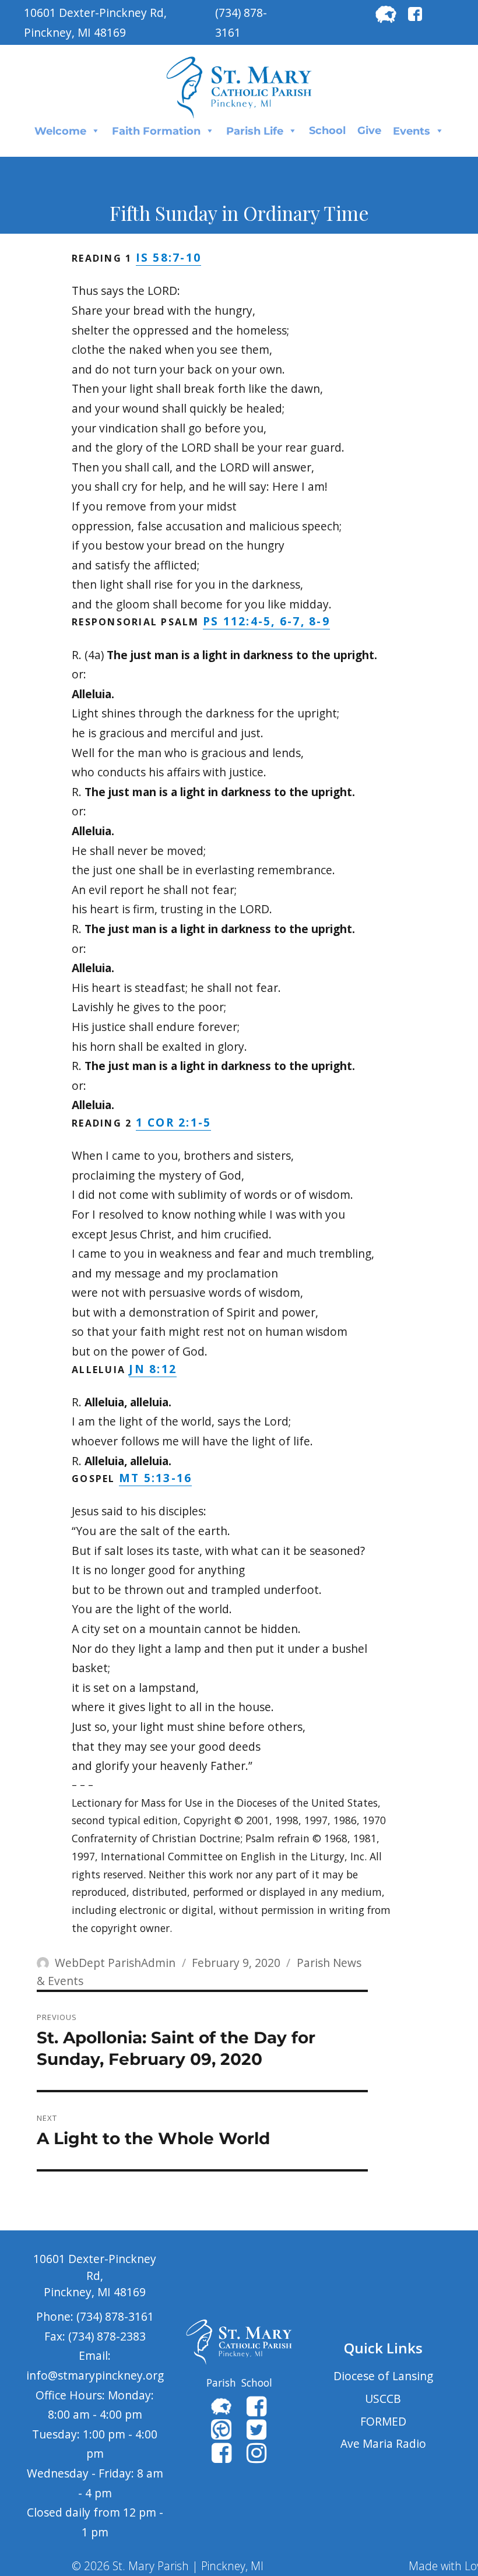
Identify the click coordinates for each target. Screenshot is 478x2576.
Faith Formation (156, 131)
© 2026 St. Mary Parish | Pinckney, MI (168, 2566)
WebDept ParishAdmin (115, 1963)
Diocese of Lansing (383, 2376)
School (327, 131)
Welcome (60, 131)
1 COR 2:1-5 (174, 1122)
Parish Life (255, 131)
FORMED (383, 2421)
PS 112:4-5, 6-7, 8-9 (266, 621)
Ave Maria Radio (383, 2443)
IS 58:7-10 (169, 257)
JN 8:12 (153, 1369)
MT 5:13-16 (156, 1478)
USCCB (383, 2399)
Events (412, 131)
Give (369, 131)
